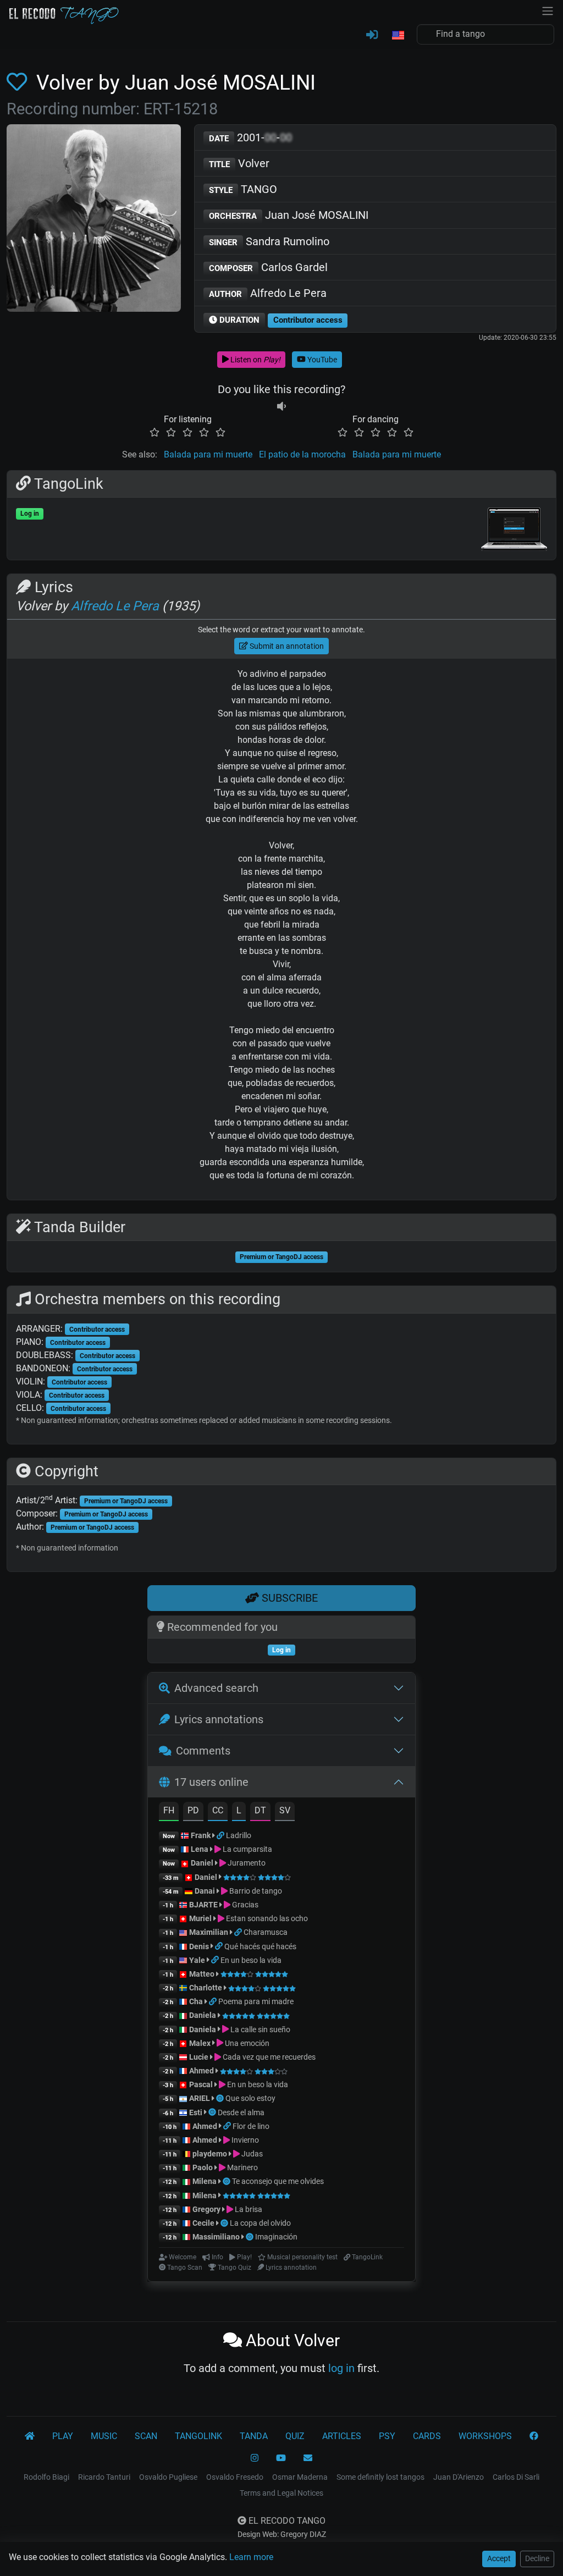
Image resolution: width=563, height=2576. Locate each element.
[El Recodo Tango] (30, 2436)
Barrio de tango (255, 1891)
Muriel (200, 1918)
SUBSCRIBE (288, 1598)
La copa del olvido (260, 2223)
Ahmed (202, 2071)
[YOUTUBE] (281, 2458)
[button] (398, 36)
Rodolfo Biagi (46, 2477)
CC (218, 1810)
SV (285, 1810)
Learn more (251, 2557)
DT (260, 1810)
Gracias (244, 1905)
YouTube (321, 360)
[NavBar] (548, 10)
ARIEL (200, 2098)
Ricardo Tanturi (104, 2477)
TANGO (243, 189)
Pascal (201, 2084)
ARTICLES (342, 2436)
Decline (537, 2558)
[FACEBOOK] (534, 2436)
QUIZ (295, 2436)
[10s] (281, 406)
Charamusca (266, 1932)
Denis (199, 1946)
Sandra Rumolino (269, 241)
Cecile (203, 2223)
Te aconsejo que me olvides (278, 2181)
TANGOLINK (198, 2436)
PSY (387, 2436)
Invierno (244, 2140)
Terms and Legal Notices (281, 2493)
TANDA (254, 2436)
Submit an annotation (286, 646)
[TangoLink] (221, 1835)
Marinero (242, 2167)
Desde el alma (241, 2112)
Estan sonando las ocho (266, 1918)
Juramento (246, 1863)
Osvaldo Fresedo (235, 2477)
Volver (239, 163)
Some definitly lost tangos (380, 2477)
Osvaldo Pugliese (168, 2477)
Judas (251, 2154)
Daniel (203, 1863)
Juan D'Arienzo (459, 2477)
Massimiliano (216, 2237)
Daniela (203, 2015)
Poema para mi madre (256, 2001)
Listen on (255, 360)
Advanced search (216, 1688)
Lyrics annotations (219, 1719)
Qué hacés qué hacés (260, 1946)
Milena (205, 2181)
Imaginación (276, 2237)
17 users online (211, 1782)
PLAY (63, 2436)
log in (341, 2368)
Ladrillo (239, 1835)
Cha (196, 2001)
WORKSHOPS (485, 2436)
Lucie (199, 2057)
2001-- (250, 137)
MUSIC (104, 2436)
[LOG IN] (372, 35)
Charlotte (206, 1988)
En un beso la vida (251, 1960)
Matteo (202, 1974)
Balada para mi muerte (208, 454)
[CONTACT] (308, 2458)
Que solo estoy (250, 2098)
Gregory (206, 2209)
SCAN (146, 2436)
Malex (200, 2043)
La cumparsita (247, 1849)
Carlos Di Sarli (516, 2477)
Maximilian (209, 1932)
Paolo (203, 2167)
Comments (203, 1751)
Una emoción (246, 2043)
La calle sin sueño (260, 2029)
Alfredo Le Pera (268, 293)
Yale (197, 1960)
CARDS (427, 2436)
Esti (196, 2112)
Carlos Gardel (268, 267)
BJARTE (203, 1905)
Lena (200, 1849)
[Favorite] (19, 82)
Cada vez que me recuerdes (268, 2057)
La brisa (248, 2209)
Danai (205, 1891)
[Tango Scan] (221, 2098)
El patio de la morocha (302, 454)
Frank (201, 1835)
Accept (499, 2558)
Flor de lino (251, 2126)
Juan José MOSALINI (289, 215)
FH (169, 1810)
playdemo (210, 2154)
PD (193, 1810)
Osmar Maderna (300, 2477)
